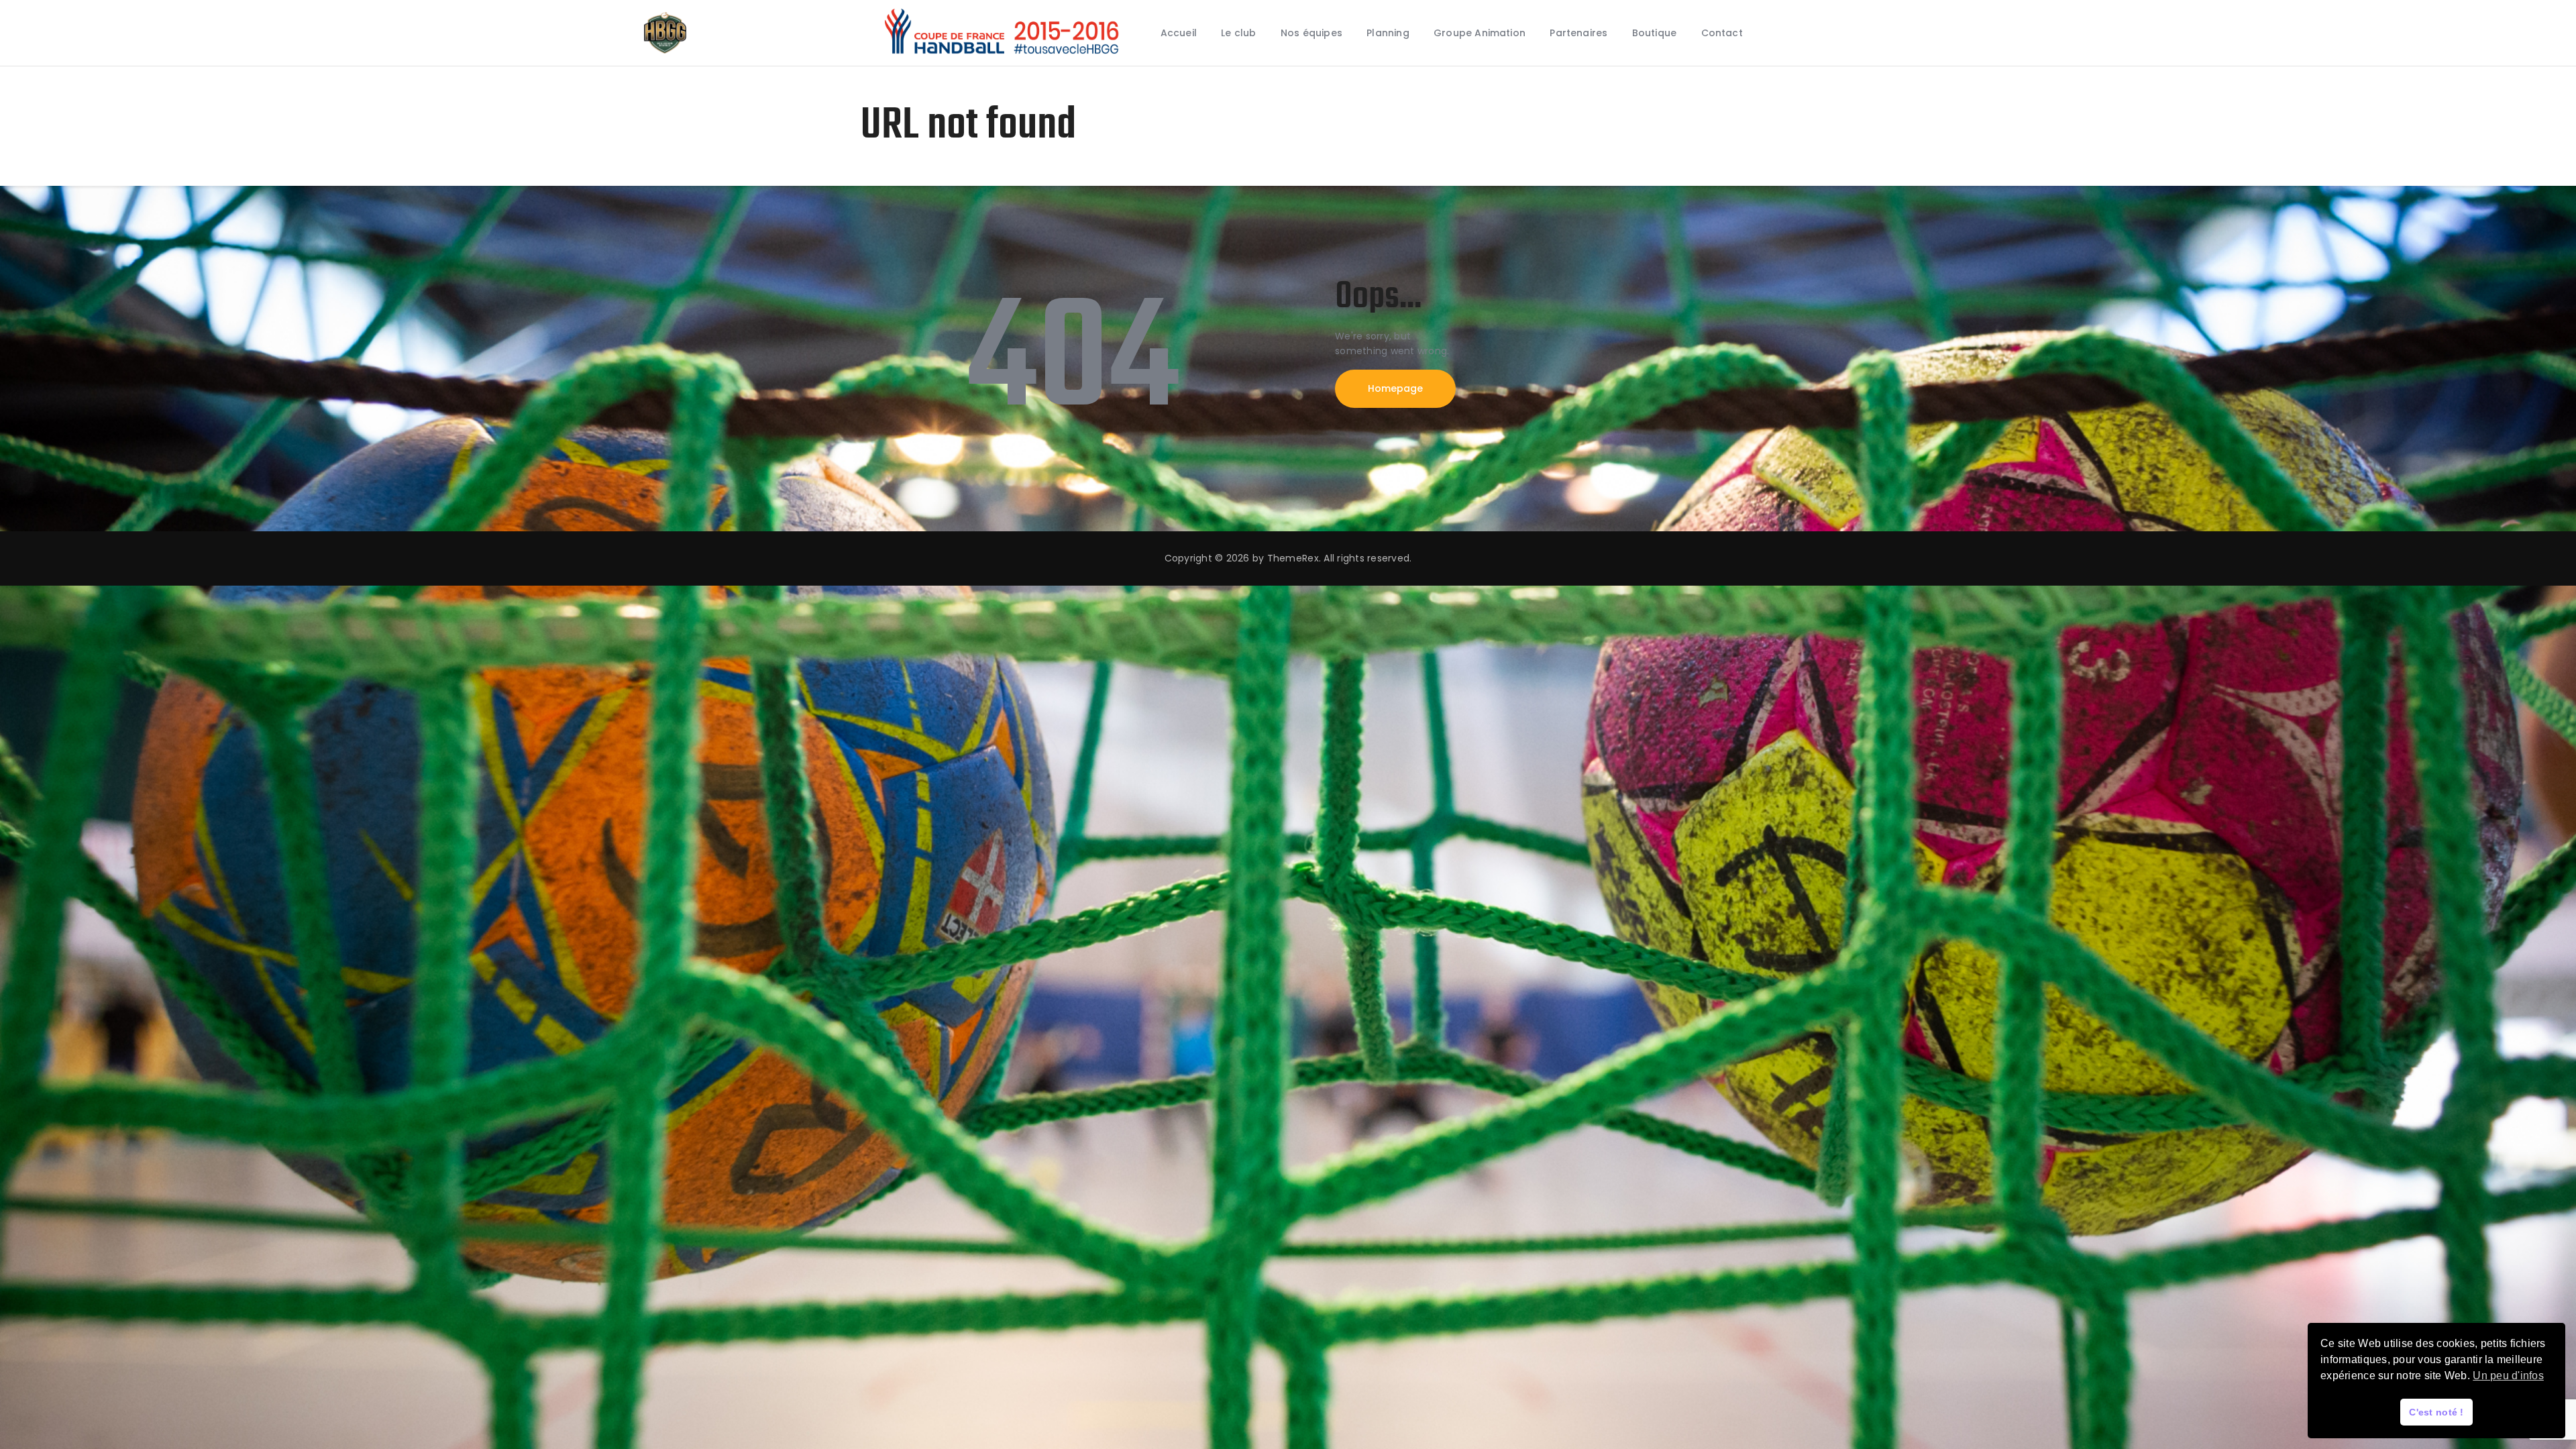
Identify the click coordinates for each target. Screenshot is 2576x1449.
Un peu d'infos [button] (2508, 1376)
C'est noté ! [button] (2436, 1412)
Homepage (1395, 388)
